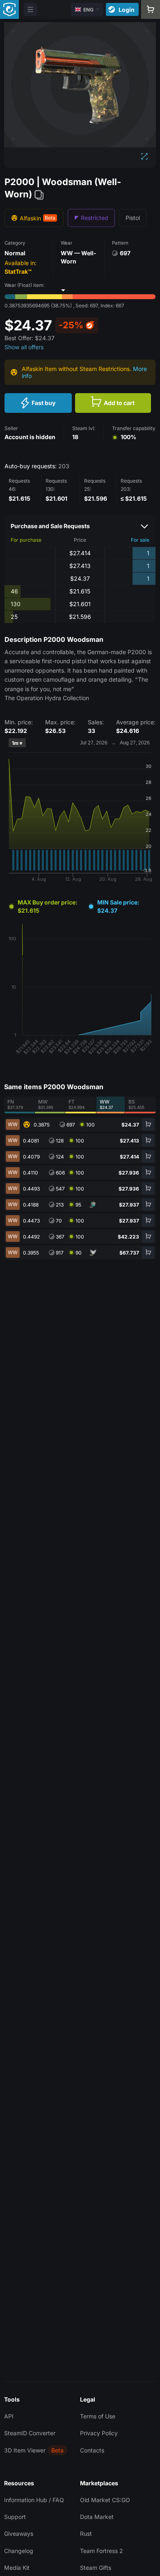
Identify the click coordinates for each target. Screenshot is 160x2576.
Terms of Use (98, 2416)
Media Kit (17, 2568)
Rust (86, 2534)
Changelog (19, 2551)
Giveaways (19, 2534)
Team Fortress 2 (102, 2551)
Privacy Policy (99, 2433)
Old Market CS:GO (105, 2500)
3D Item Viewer (25, 2450)
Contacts (92, 2450)
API (9, 2416)
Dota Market (97, 2517)
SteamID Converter (30, 2433)
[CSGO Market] (9, 9)
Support (15, 2517)
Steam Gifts (96, 2568)
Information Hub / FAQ (34, 2500)
